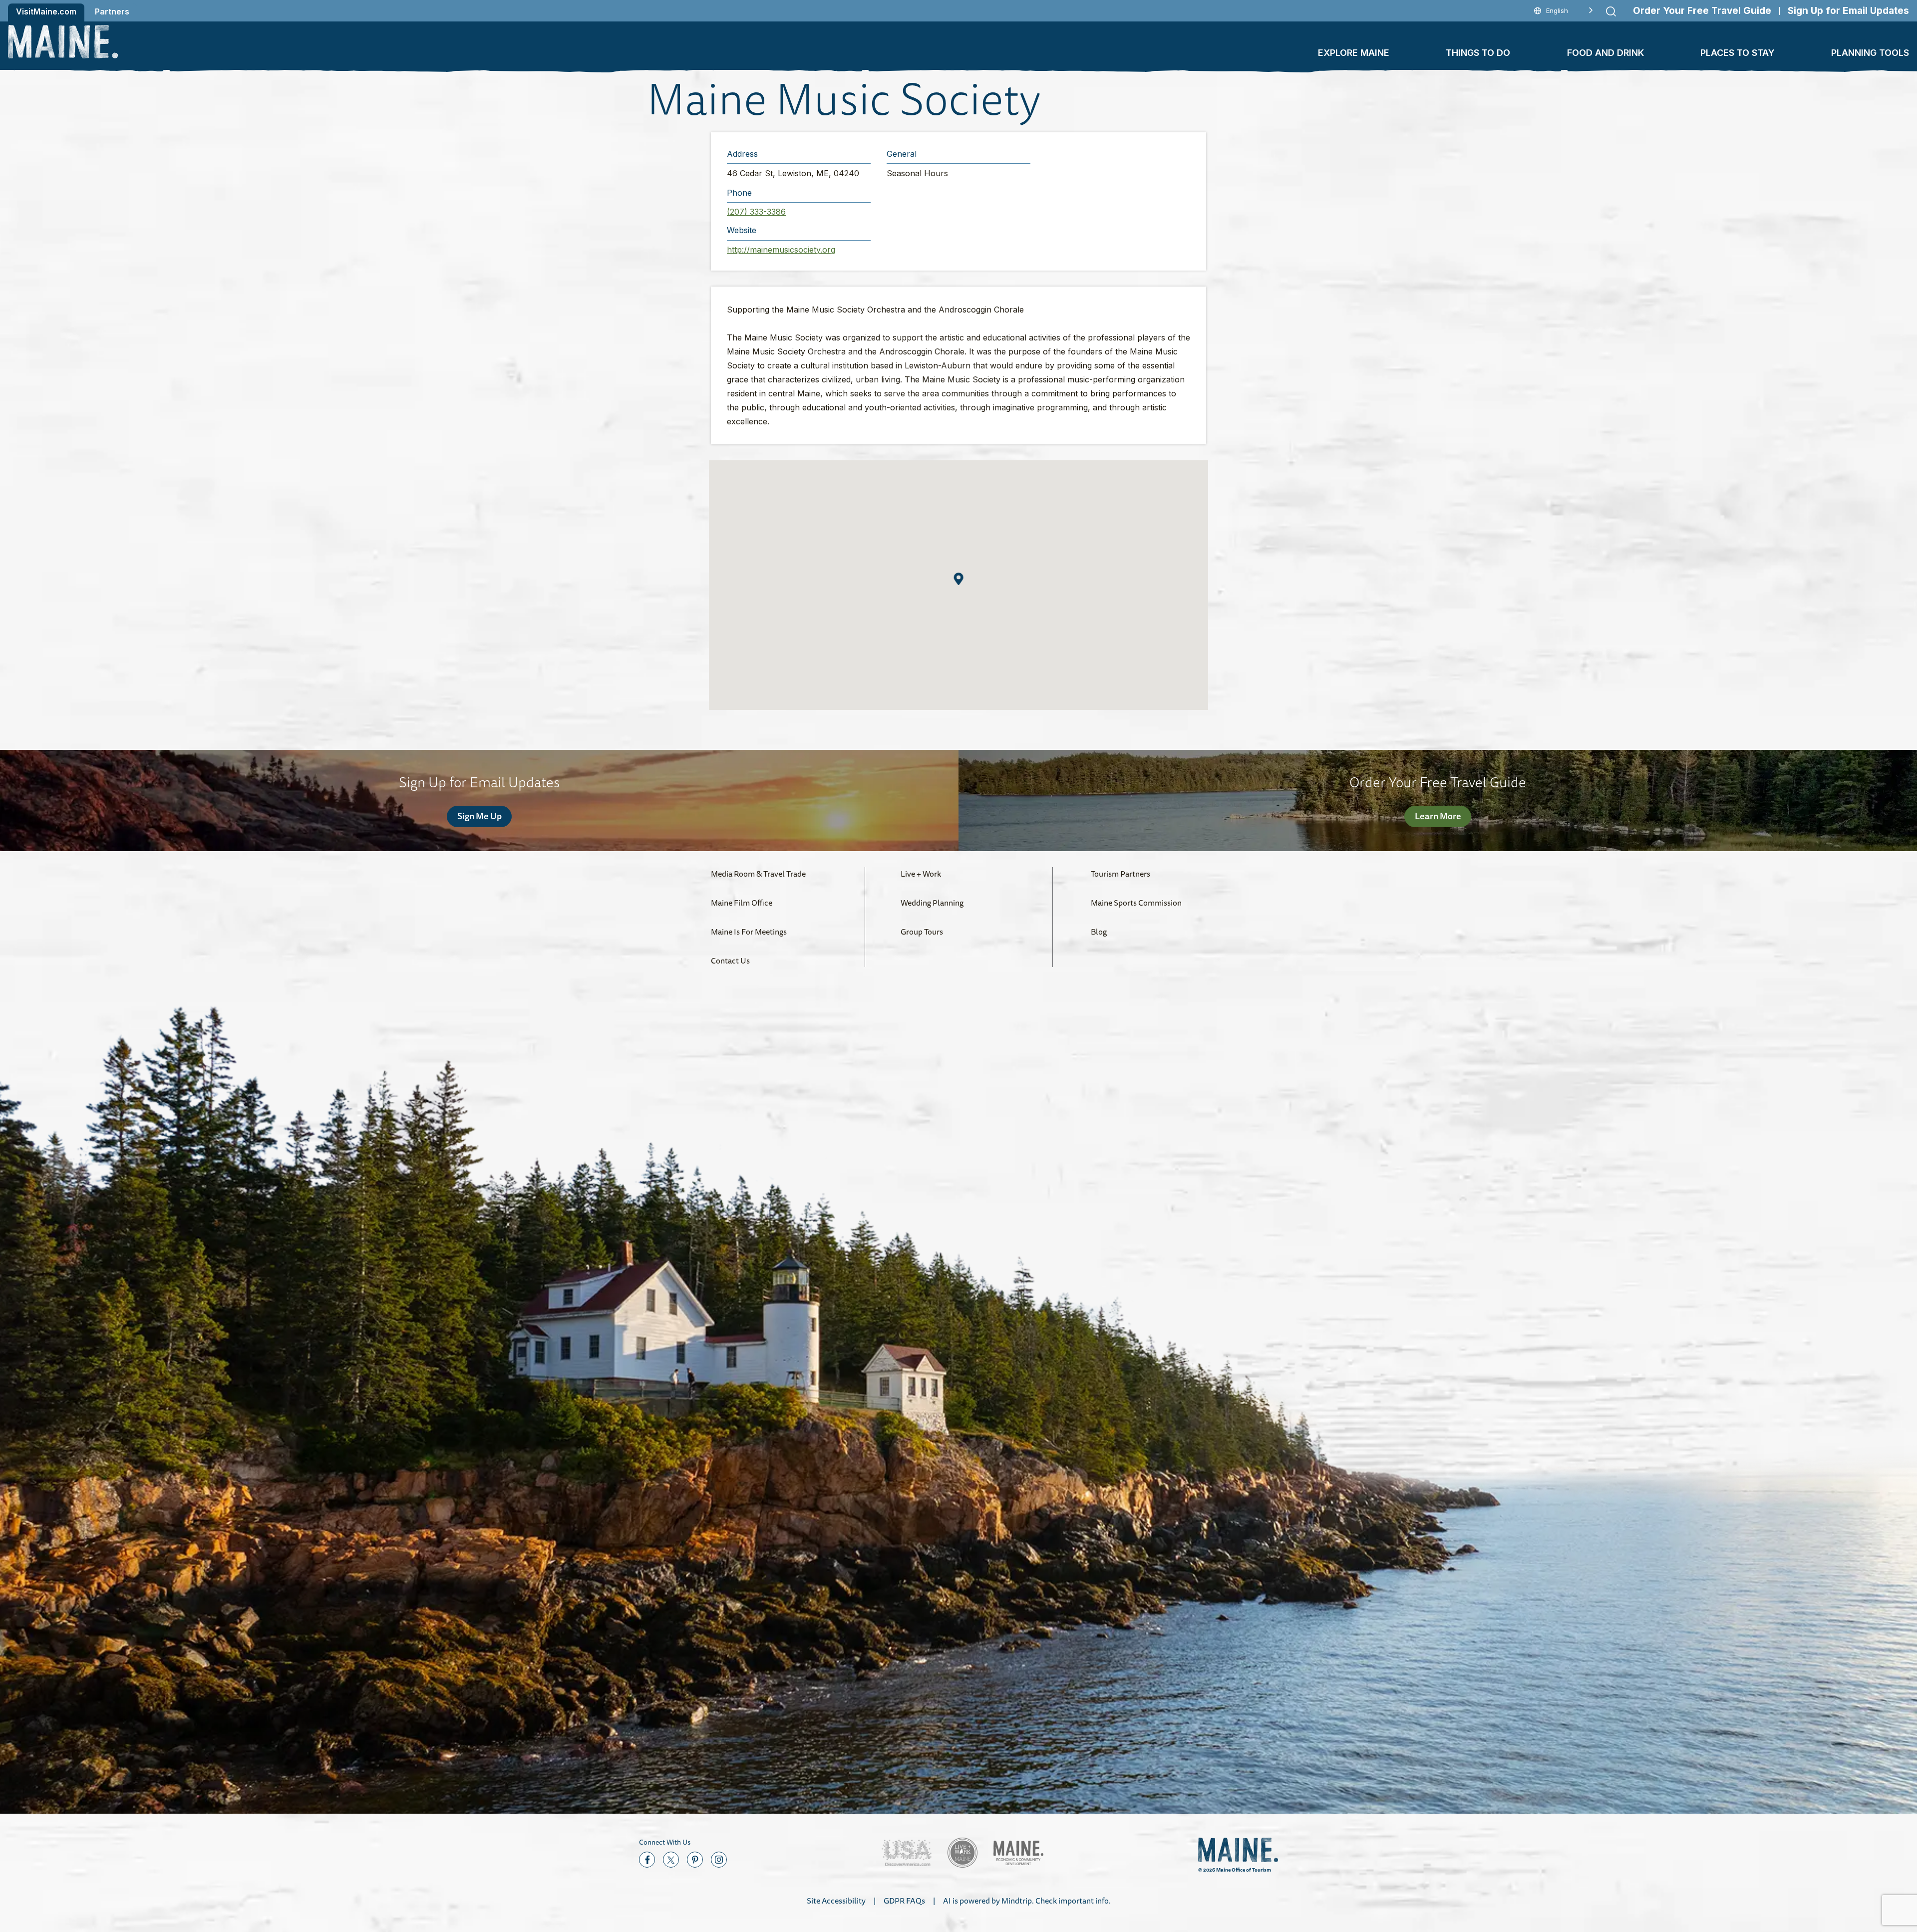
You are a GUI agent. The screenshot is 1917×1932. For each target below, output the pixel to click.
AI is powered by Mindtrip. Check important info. (1027, 1901)
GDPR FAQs (904, 1901)
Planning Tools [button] (1870, 53)
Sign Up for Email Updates (1848, 11)
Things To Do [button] (1478, 53)
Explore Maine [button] (1354, 53)
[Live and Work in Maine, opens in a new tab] (962, 1853)
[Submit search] (1611, 11)
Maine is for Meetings (749, 932)
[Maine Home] (63, 42)
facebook (647, 1860)
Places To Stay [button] (1738, 53)
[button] (959, 579)
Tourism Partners (1120, 874)
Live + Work (921, 874)
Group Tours (922, 932)
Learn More (1438, 816)
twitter (671, 1860)
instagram (719, 1860)
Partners (112, 11)
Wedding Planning (932, 903)
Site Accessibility (836, 1901)
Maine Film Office (742, 903)
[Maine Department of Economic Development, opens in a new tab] (1018, 1853)
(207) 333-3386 (756, 212)
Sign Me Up (479, 816)
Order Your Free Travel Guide (1702, 11)
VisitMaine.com (46, 11)
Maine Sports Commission (1136, 903)
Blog (1099, 932)
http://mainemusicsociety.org (781, 250)
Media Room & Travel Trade (758, 874)
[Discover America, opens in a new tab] (907, 1853)
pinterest (695, 1860)
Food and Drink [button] (1605, 53)
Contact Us (730, 961)
